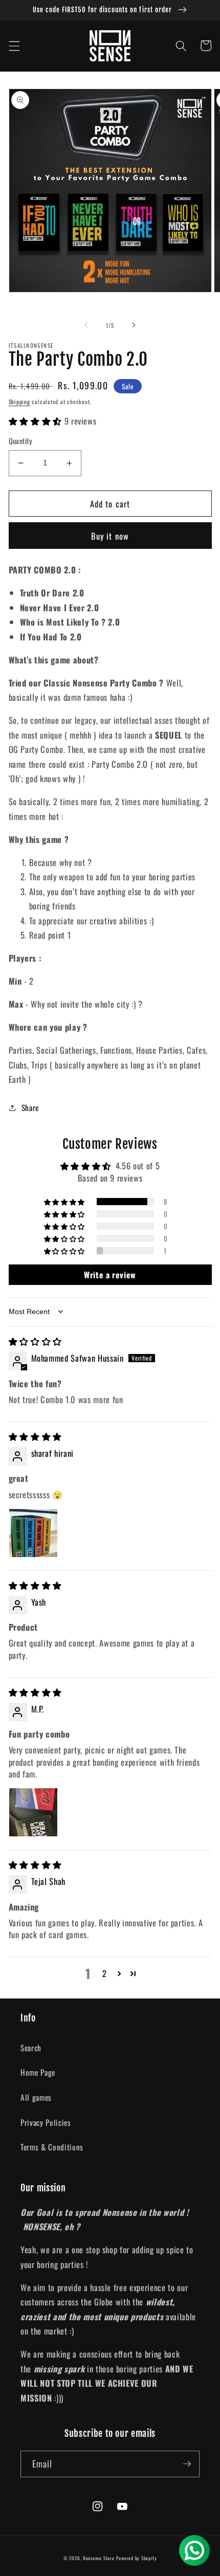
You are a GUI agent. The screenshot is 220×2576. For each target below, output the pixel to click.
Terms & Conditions (52, 2147)
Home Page (38, 2072)
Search (31, 2048)
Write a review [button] (110, 1275)
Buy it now (110, 536)
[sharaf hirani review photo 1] (33, 1533)
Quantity (21, 441)
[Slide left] (86, 325)
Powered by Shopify (136, 2558)
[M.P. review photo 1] (33, 1812)
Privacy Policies (46, 2122)
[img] (35, 1341)
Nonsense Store (99, 2558)
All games (36, 2097)
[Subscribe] (187, 2464)
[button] (14, 46)
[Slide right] (134, 325)
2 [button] (105, 1973)
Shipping (19, 402)
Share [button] (30, 1107)
